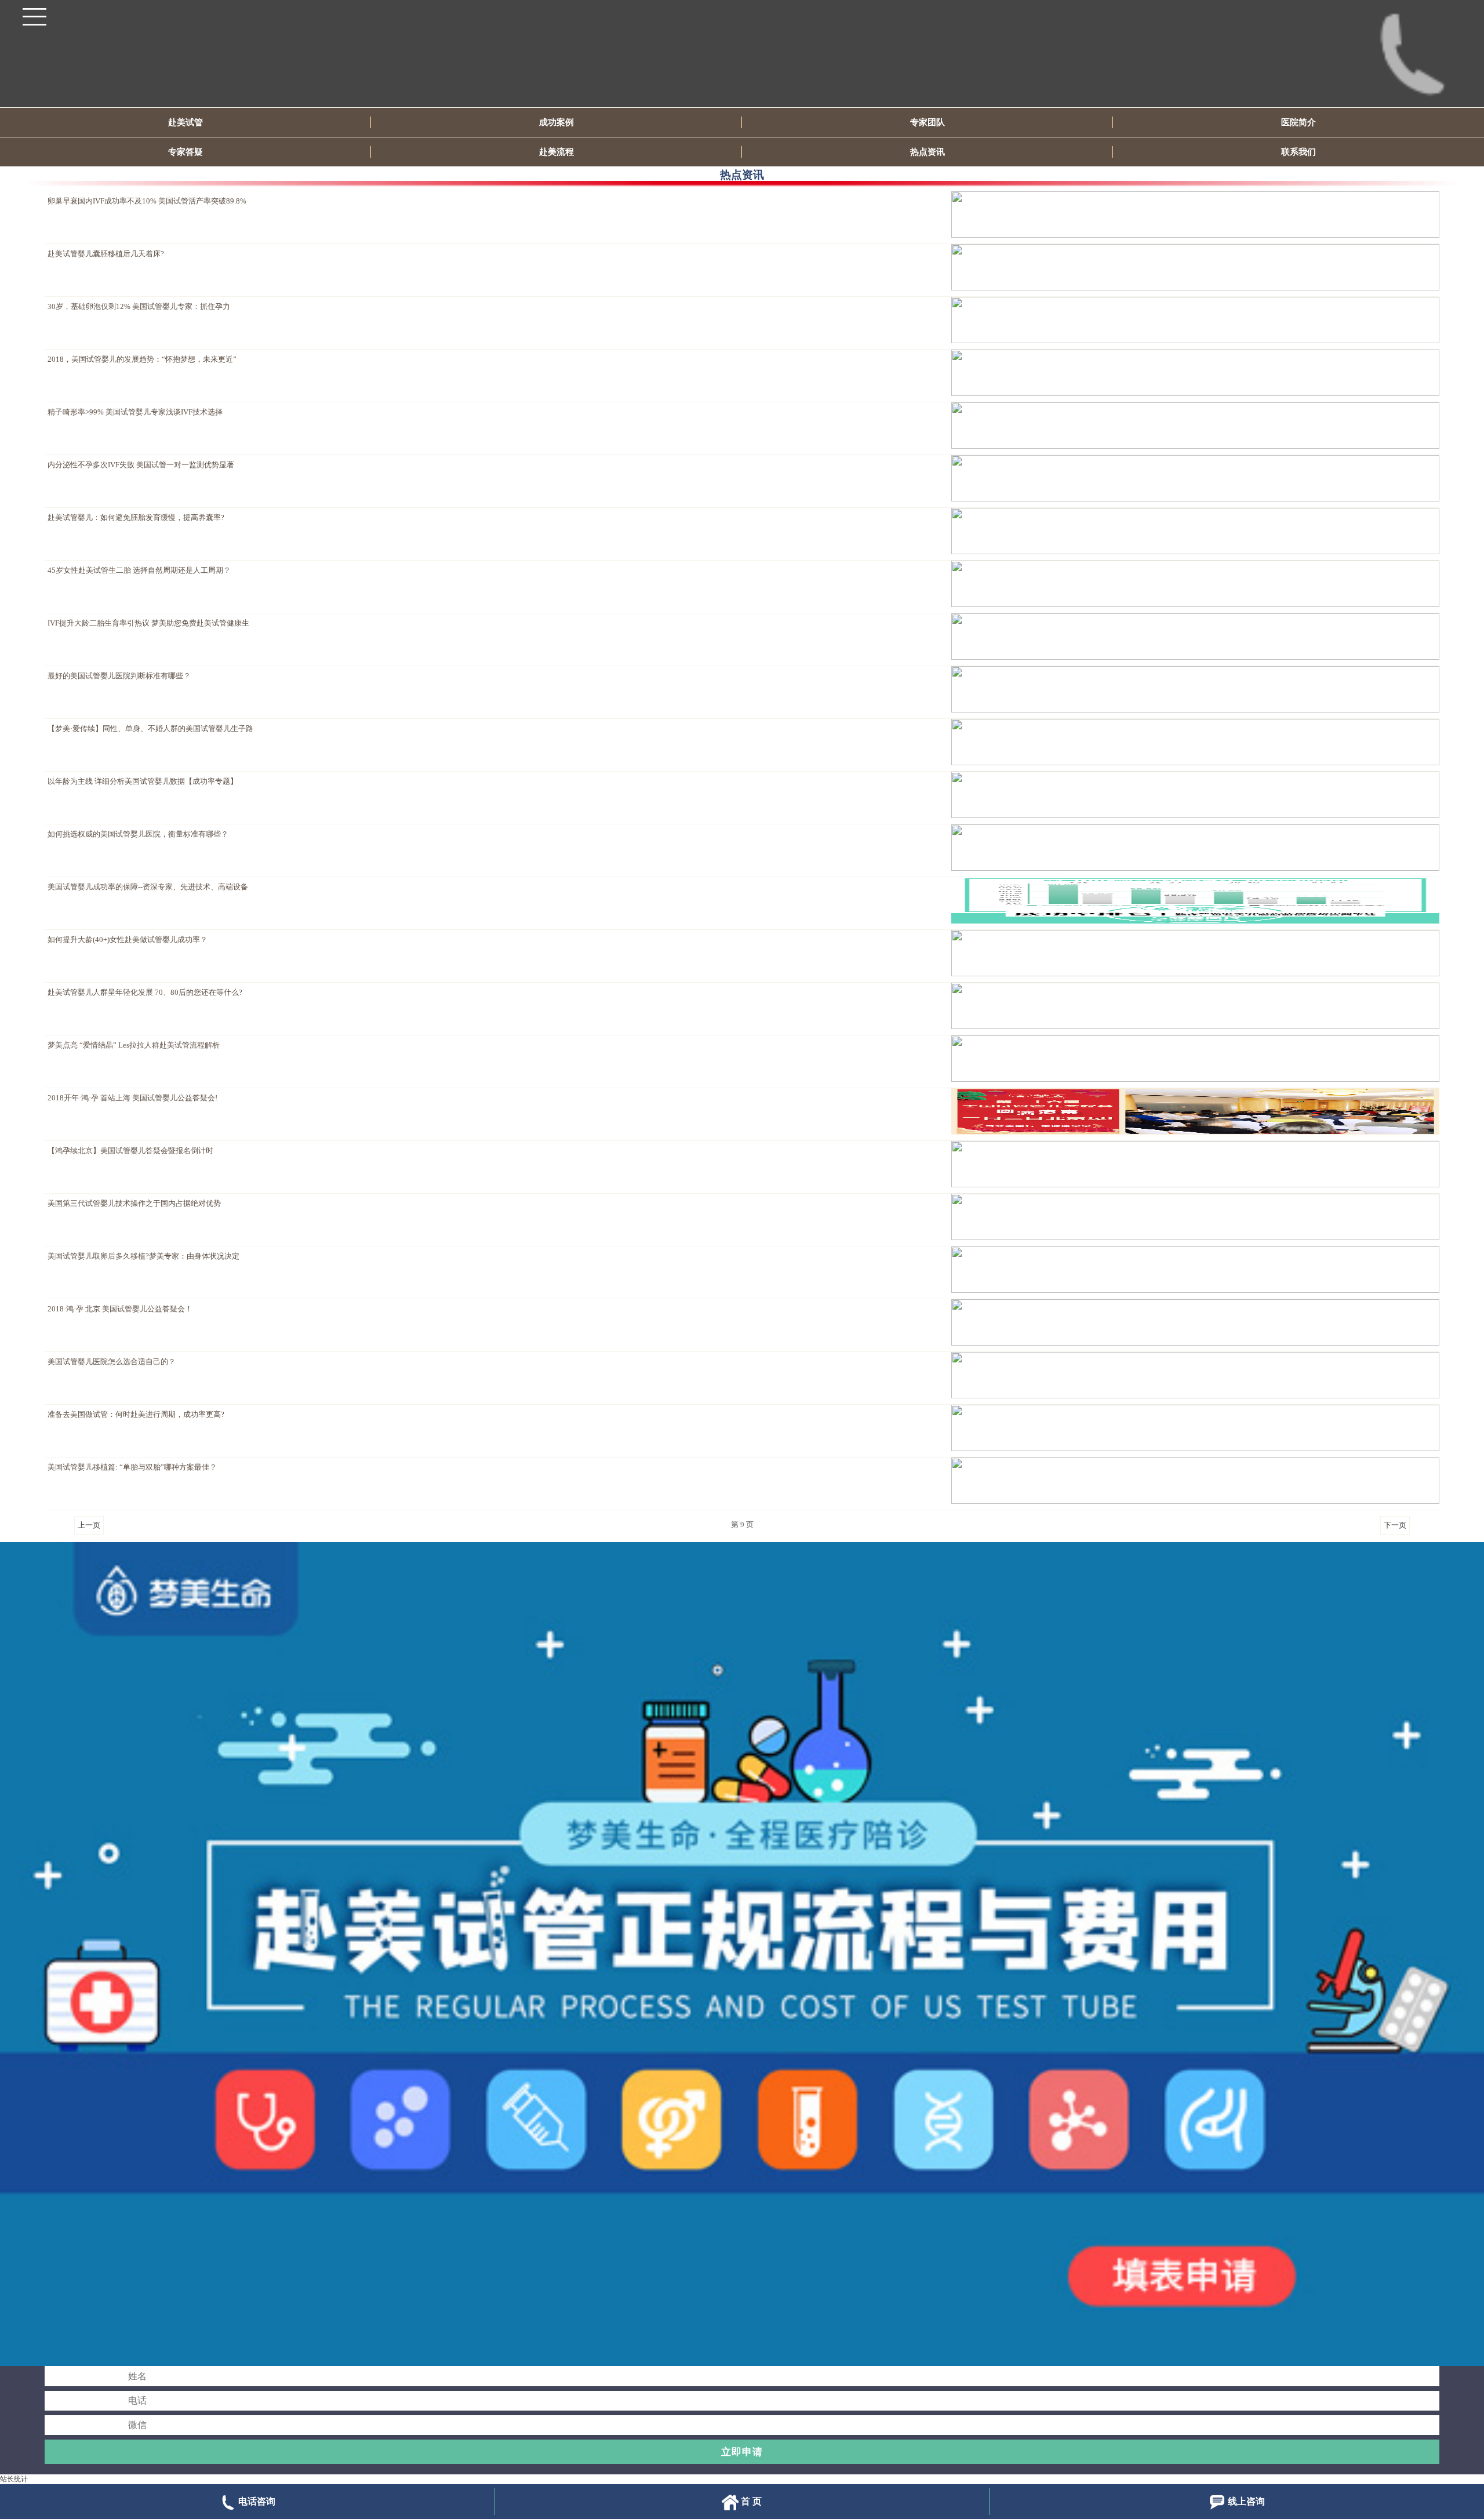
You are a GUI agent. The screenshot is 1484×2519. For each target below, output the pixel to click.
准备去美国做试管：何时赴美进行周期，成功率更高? (136, 1415)
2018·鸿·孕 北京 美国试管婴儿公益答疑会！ (120, 1309)
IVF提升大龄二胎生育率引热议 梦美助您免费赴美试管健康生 (148, 623)
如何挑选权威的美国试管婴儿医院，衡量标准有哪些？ (138, 834)
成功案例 (556, 122)
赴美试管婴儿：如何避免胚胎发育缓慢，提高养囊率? (136, 518)
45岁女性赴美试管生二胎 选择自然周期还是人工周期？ (139, 570)
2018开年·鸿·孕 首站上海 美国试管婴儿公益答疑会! (132, 1098)
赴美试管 (185, 122)
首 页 (751, 2501)
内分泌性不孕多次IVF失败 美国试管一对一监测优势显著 (141, 465)
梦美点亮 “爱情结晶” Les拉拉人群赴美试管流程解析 (134, 1045)
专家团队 (927, 122)
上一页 (89, 1525)
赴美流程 (556, 152)
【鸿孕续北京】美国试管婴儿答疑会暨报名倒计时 (130, 1151)
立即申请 (742, 2452)
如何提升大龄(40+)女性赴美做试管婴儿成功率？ (128, 940)
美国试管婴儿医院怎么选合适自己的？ (112, 1362)
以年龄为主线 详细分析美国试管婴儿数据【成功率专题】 (143, 781)
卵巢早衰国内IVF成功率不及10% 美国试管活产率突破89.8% (147, 201)
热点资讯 (927, 152)
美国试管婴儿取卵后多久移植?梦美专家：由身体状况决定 (143, 1256)
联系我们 (1298, 152)
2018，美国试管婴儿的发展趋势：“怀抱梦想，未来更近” (142, 359)
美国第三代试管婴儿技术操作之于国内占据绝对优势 (134, 1204)
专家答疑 (185, 152)
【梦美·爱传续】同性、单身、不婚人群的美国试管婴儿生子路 (150, 729)
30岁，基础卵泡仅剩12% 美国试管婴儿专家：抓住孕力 (139, 307)
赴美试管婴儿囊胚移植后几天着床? (106, 254)
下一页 (1395, 1525)
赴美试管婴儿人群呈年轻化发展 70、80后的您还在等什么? (145, 993)
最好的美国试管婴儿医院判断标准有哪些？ (119, 676)
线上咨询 (1246, 2501)
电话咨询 (257, 2501)
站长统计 (14, 2479)
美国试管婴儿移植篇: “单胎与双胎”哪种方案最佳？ (132, 1467)
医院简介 (1298, 122)
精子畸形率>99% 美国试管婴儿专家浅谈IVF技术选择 (135, 412)
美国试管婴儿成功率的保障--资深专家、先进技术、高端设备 (148, 887)
